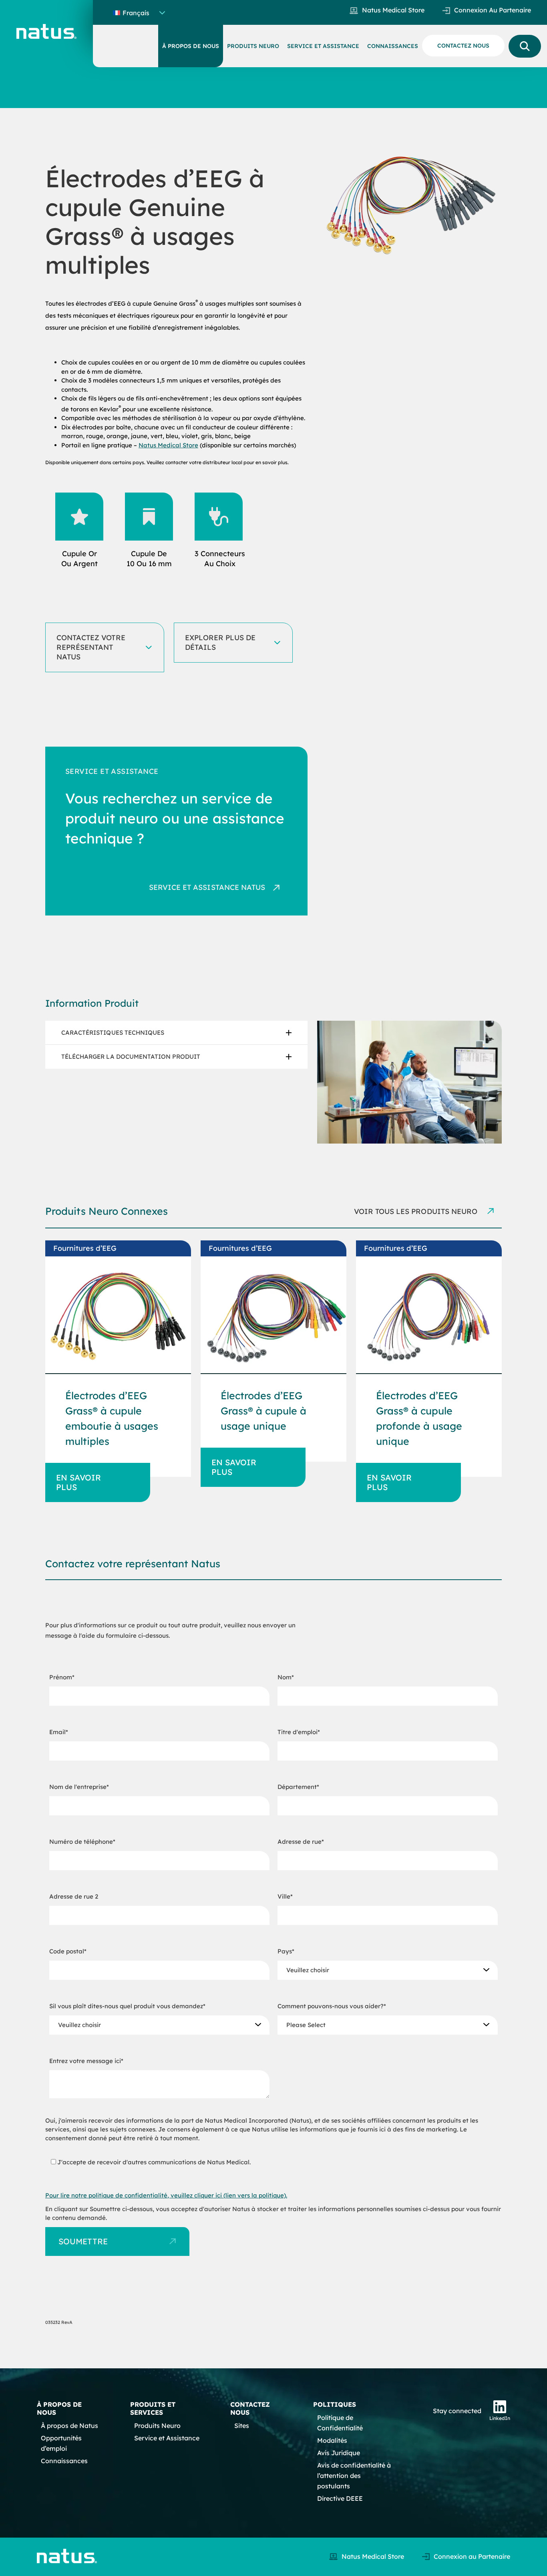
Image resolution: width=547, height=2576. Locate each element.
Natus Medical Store (393, 10)
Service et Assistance (167, 2438)
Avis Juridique (339, 2453)
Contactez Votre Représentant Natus (91, 647)
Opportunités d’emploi (61, 2443)
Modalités (332, 2440)
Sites (242, 2426)
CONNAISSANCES (393, 46)
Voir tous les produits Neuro (417, 1211)
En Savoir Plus (78, 1482)
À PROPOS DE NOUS (191, 46)
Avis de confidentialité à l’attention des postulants (354, 2476)
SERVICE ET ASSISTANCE (323, 46)
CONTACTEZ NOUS (463, 46)
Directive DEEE (340, 2498)
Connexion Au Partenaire (493, 10)
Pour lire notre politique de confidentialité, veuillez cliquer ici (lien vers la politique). (166, 2195)
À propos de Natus (69, 2426)
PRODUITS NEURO (253, 46)
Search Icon (525, 46)
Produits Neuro (157, 2426)
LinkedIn (500, 2418)
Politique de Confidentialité (340, 2423)
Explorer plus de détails (220, 642)
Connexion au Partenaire (472, 2556)
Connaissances (64, 2461)
